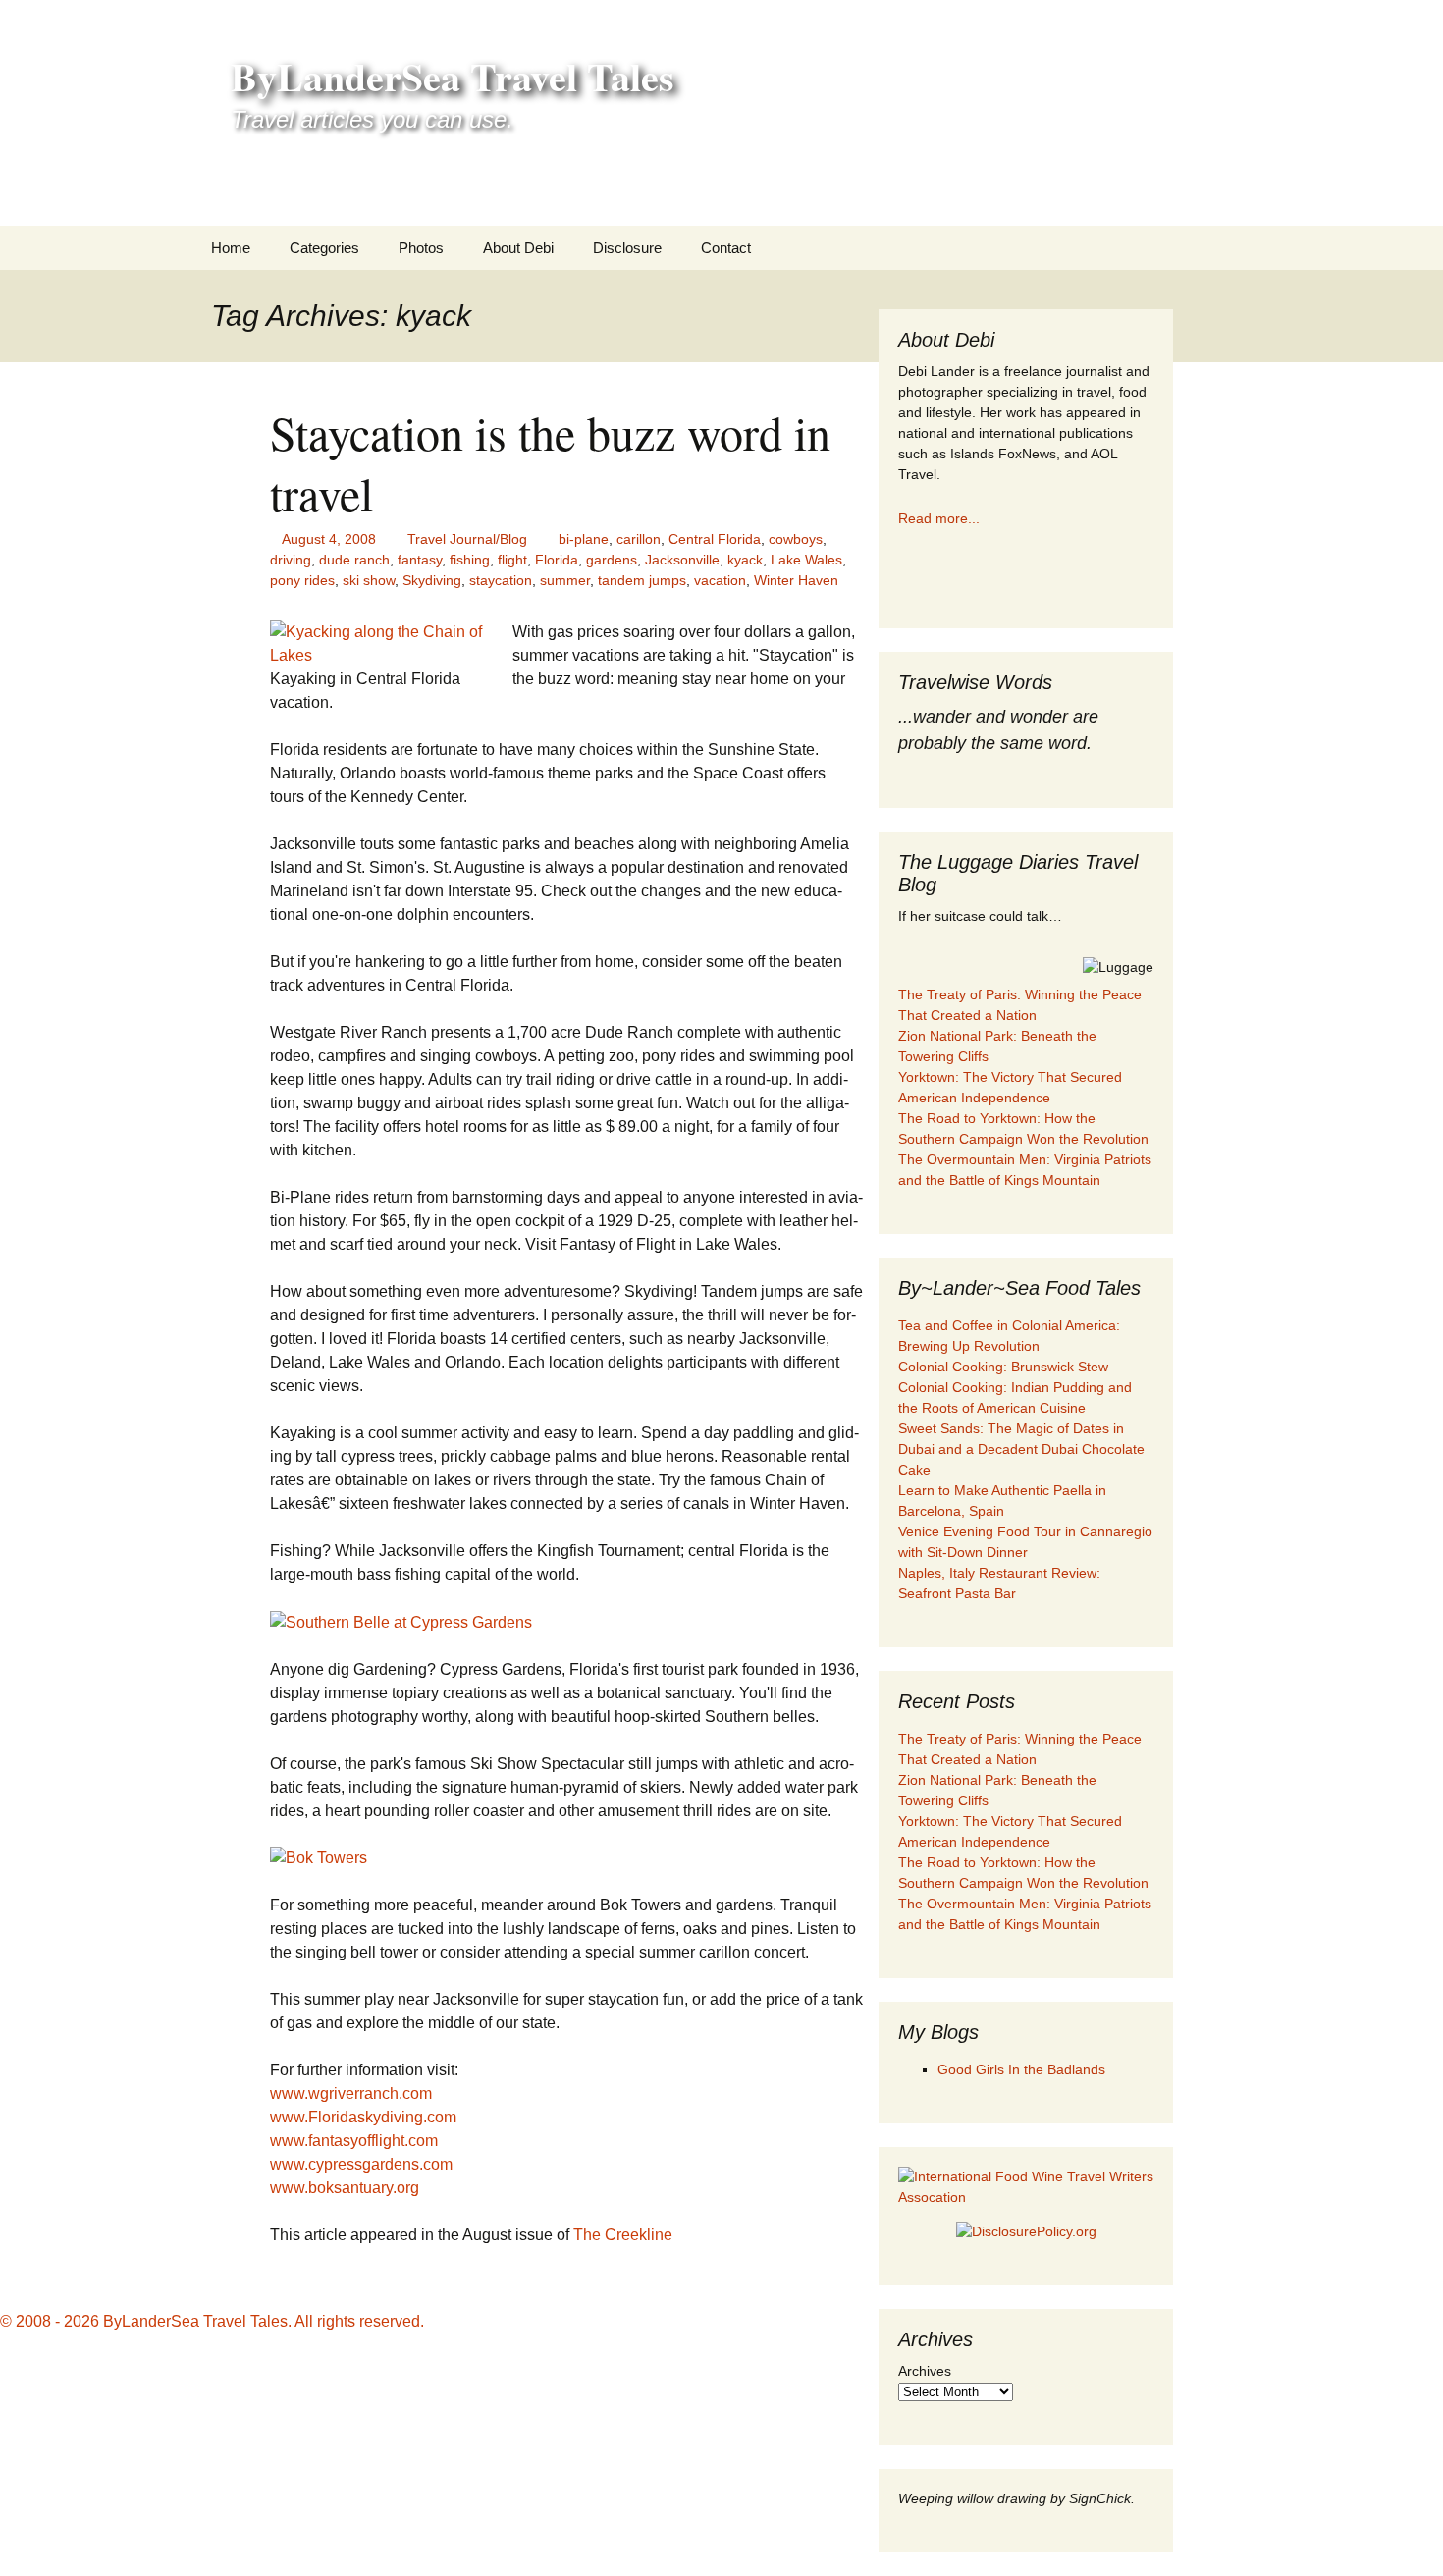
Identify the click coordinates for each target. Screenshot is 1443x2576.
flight (512, 560)
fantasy (420, 560)
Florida (557, 560)
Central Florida (715, 539)
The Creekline (623, 2235)
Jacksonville (682, 560)
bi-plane (584, 539)
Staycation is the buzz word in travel (550, 462)
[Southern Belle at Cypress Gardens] (401, 1621)
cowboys (796, 539)
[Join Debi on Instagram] (962, 574)
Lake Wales (806, 560)
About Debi (518, 248)
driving (291, 560)
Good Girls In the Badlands (1021, 2069)
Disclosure (627, 248)
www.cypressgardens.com (361, 2164)
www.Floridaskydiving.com (363, 2117)
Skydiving (432, 580)
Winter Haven (796, 580)
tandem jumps (642, 580)
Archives (925, 2371)
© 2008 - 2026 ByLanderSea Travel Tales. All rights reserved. (212, 2321)
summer (565, 580)
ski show (369, 580)
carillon (639, 539)
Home (231, 248)
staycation (501, 580)
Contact (726, 248)
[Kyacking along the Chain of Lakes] (391, 643)
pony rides (302, 580)
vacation (720, 580)
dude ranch (354, 560)
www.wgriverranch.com (351, 2093)
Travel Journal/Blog (467, 539)
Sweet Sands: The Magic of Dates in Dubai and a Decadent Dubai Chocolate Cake (1021, 1449)
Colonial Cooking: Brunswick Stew (1003, 1367)
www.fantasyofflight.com (354, 2141)
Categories (324, 248)
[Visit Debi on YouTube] (1007, 574)
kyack (745, 560)
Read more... (939, 518)
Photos (421, 248)
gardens (612, 560)
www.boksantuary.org (345, 2188)
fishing (470, 560)
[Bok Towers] (319, 1858)
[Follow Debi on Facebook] (918, 574)
